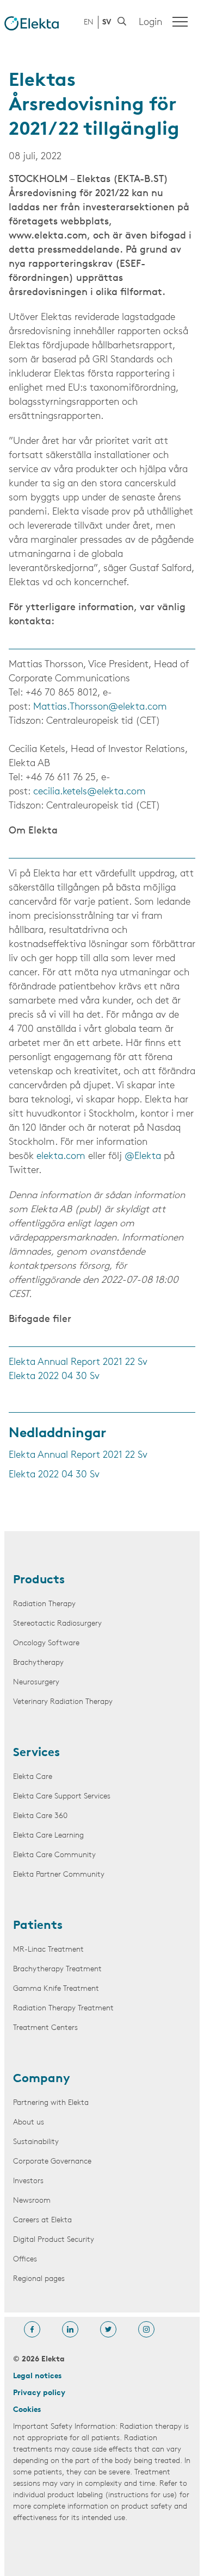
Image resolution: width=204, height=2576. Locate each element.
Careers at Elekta (42, 2220)
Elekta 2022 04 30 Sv (54, 1377)
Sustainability (36, 2142)
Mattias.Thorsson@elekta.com (100, 707)
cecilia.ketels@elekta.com (89, 792)
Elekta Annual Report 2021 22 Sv (78, 1363)
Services (36, 1753)
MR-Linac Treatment (48, 1950)
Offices (25, 2260)
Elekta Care (33, 1777)
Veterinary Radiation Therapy (63, 1702)
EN (89, 23)
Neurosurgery (36, 1682)
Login (150, 23)
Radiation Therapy (44, 1604)
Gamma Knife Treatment (56, 1989)
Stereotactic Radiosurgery (57, 1624)
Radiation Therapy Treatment (63, 2008)
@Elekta (143, 1157)
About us (29, 2123)
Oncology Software (46, 1643)
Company (42, 2079)
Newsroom (32, 2201)
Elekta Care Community (54, 1855)
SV (107, 23)
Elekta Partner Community (59, 1875)
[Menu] (180, 22)
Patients (38, 1926)
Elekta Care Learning (48, 1836)
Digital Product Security (54, 2240)
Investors (28, 2181)
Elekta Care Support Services (62, 1797)
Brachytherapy (38, 1663)
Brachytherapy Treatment (57, 1969)
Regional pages (39, 2279)
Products (39, 1581)
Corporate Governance (52, 2162)
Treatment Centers (45, 2028)
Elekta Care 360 (40, 1816)
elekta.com (61, 1157)
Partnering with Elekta (51, 2103)
